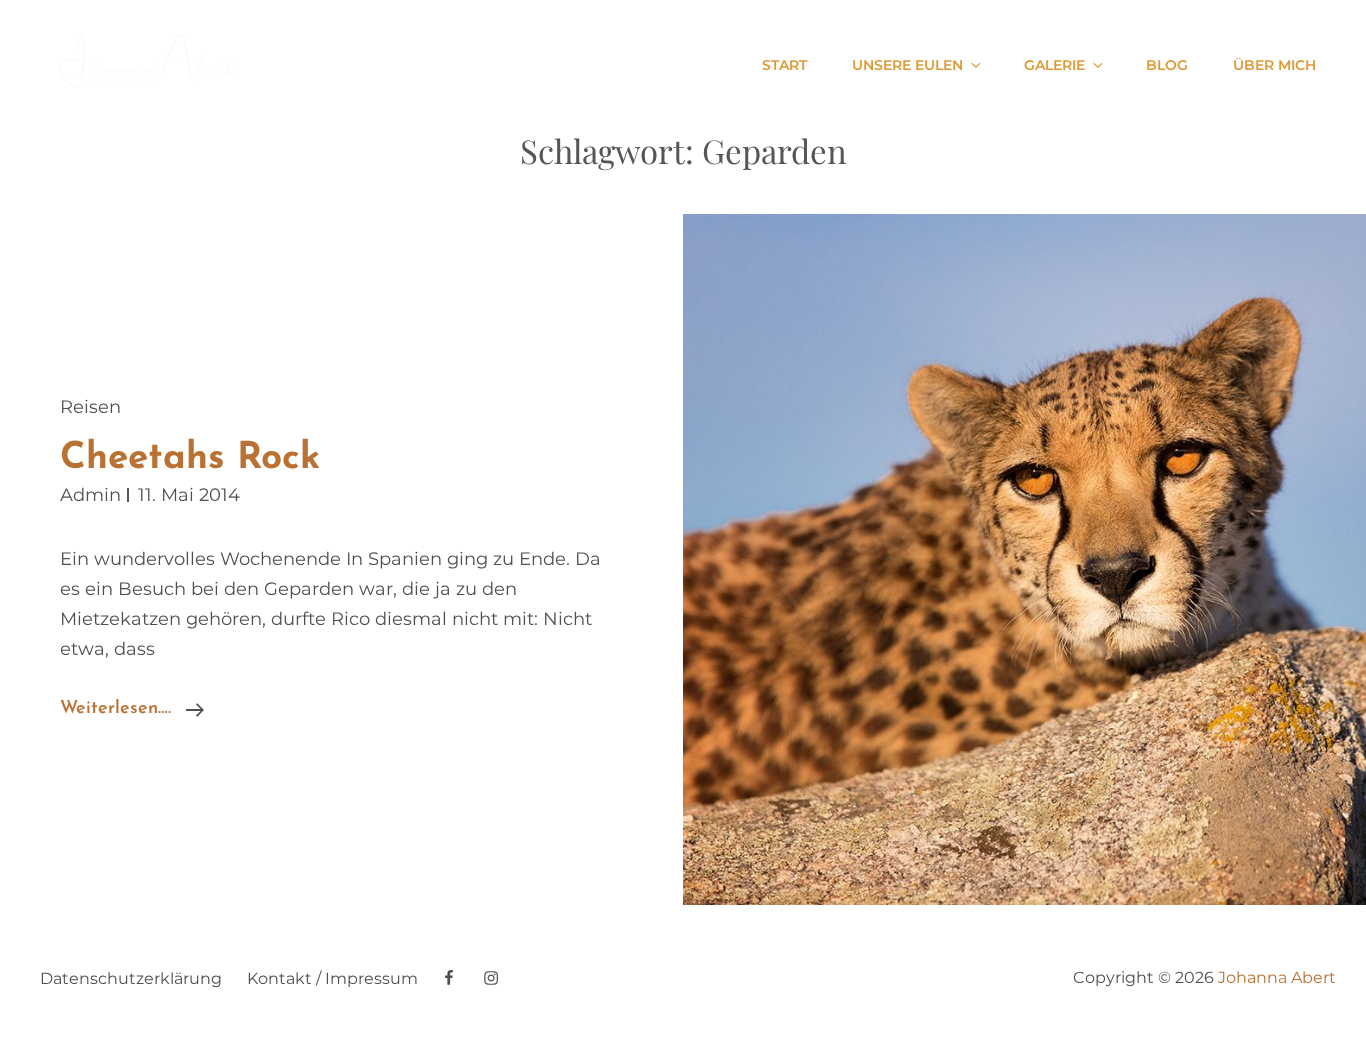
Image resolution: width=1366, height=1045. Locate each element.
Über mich (1274, 65)
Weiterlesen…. (132, 711)
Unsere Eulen (907, 65)
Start (784, 65)
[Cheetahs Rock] (1024, 559)
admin (90, 495)
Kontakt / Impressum (332, 978)
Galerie (1054, 65)
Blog (1167, 65)
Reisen (90, 407)
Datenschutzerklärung (131, 978)
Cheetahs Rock (190, 458)
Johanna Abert (1277, 977)
